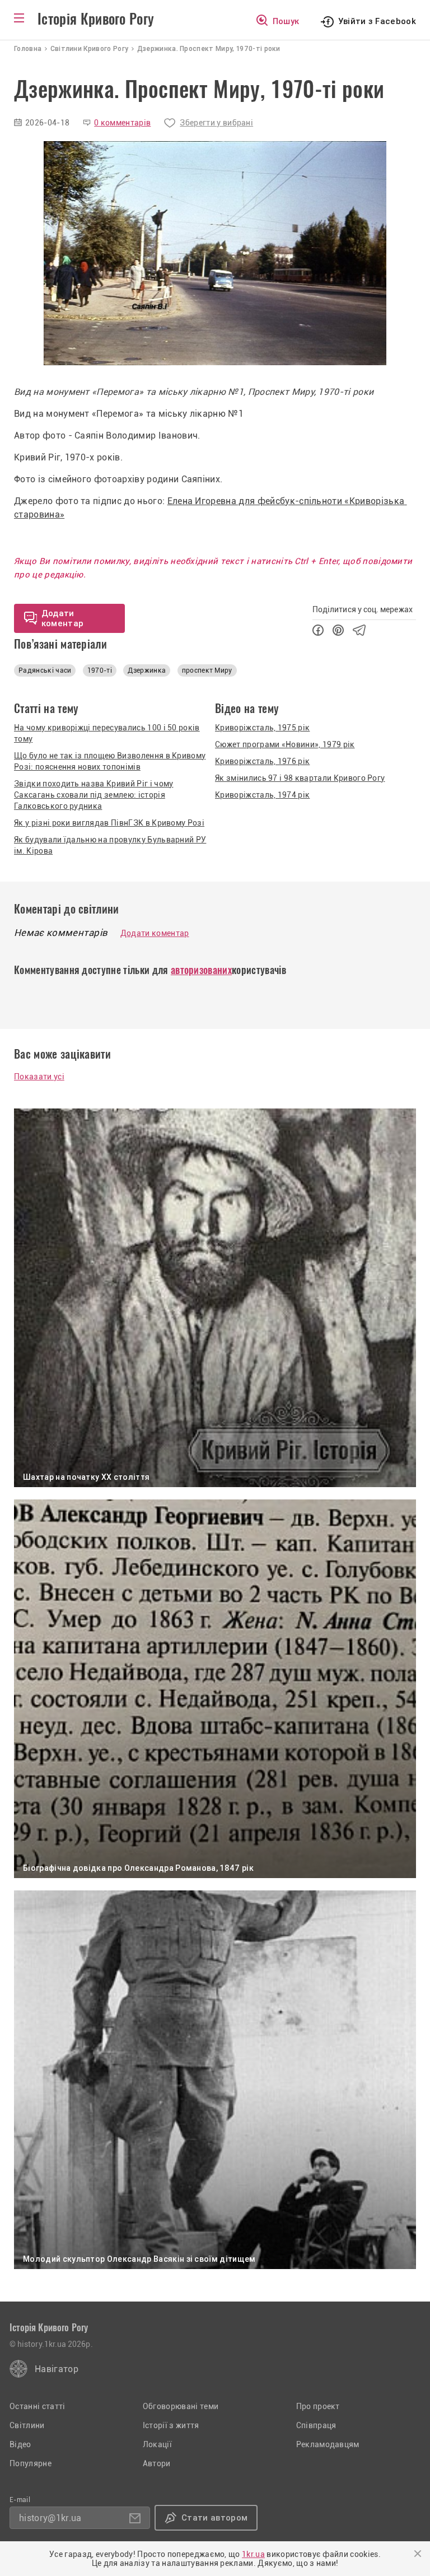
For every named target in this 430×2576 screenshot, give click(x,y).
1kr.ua (253, 2554)
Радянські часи (45, 670)
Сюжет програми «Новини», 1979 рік (285, 744)
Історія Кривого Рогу (96, 19)
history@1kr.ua (50, 2518)
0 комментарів (122, 123)
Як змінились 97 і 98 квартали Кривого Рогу (300, 778)
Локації (157, 2444)
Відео (20, 2444)
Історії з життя (171, 2425)
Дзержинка (147, 670)
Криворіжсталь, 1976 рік (262, 761)
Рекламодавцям (328, 2444)
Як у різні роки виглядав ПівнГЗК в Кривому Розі (109, 823)
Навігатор (57, 2369)
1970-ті (100, 670)
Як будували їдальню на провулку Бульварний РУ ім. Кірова (110, 845)
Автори (157, 2463)
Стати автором (214, 2518)
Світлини (27, 2425)
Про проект (318, 2406)
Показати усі (39, 1077)
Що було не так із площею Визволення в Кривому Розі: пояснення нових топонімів (110, 761)
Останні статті (37, 2406)
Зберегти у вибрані (216, 123)
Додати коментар (155, 933)
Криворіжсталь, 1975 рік (262, 728)
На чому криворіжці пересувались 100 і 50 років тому (107, 733)
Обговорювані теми (181, 2406)
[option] (215, 253)
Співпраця (316, 2425)
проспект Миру (207, 670)
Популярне (31, 2463)
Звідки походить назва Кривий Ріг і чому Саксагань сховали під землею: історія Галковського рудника (94, 795)
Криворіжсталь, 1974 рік (262, 795)
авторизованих (201, 970)
